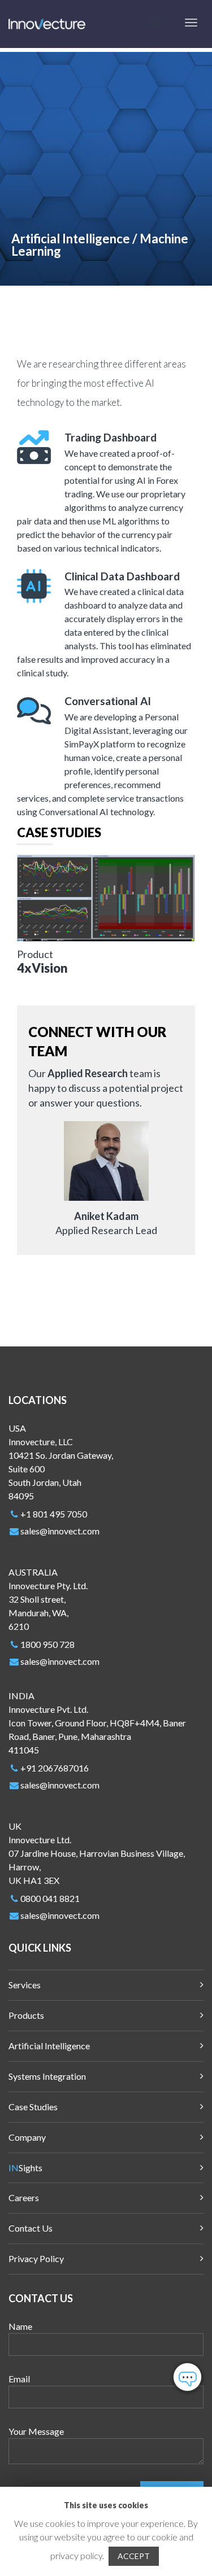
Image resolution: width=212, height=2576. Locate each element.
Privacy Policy (36, 2258)
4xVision (42, 968)
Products (26, 2015)
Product (35, 954)
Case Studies (33, 2107)
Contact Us (31, 2228)
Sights (25, 2168)
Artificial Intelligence (49, 2046)
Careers (24, 2197)
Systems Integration (47, 2076)
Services (25, 1985)
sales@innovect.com (60, 1531)
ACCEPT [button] (134, 2556)
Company (27, 2137)
